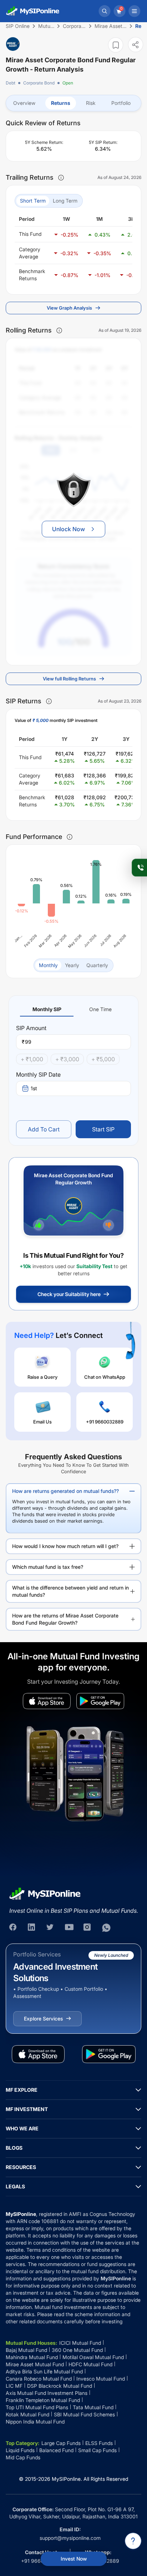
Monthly (48, 965)
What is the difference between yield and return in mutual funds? (70, 1591)
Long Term (65, 201)
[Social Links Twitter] (51, 1928)
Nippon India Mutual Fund (35, 2422)
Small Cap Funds (97, 2450)
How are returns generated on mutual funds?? (65, 1491)
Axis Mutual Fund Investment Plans (47, 2393)
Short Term (33, 201)
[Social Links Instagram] (88, 1928)
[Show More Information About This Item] (61, 178)
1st (34, 1088)
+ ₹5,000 (103, 1059)
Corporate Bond (39, 83)
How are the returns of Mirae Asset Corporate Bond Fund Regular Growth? (65, 1619)
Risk (91, 103)
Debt (11, 83)
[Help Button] (133, 2541)
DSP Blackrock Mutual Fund (60, 2386)
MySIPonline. (67, 2479)
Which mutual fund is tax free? (48, 1567)
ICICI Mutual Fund (80, 2343)
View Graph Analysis (69, 308)
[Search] (105, 11)
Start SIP (103, 1129)
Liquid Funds (20, 2450)
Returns (61, 103)
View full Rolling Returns (69, 679)
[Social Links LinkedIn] (32, 1928)
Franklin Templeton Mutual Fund (43, 2400)
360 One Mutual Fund (77, 2350)
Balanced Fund (56, 2450)
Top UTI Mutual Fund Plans (37, 2407)
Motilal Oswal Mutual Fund (93, 2357)
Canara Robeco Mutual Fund (39, 2379)
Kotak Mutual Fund (27, 2414)
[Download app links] (47, 1701)
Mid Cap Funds (23, 2457)
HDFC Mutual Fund (90, 2364)
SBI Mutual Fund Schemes (84, 2414)
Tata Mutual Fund (93, 2407)
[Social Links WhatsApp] (106, 1928)
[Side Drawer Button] (135, 11)
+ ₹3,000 (67, 1059)
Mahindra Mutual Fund (32, 2357)
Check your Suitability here (69, 1294)
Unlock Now (69, 529)
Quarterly (97, 965)
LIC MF (14, 2386)
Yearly (72, 965)
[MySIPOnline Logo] (33, 11)
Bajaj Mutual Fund (26, 2350)
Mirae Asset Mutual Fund (35, 2364)
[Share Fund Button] (136, 45)
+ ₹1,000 (32, 1059)
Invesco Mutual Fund (101, 2379)
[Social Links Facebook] (14, 1928)
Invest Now (74, 2559)
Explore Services (43, 2019)
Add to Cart (44, 1129)
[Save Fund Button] (116, 45)
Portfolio (121, 103)
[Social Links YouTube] (69, 1928)
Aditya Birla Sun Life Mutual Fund (44, 2371)
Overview (24, 103)
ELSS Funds (99, 2443)
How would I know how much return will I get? (65, 1546)
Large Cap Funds (61, 2443)
